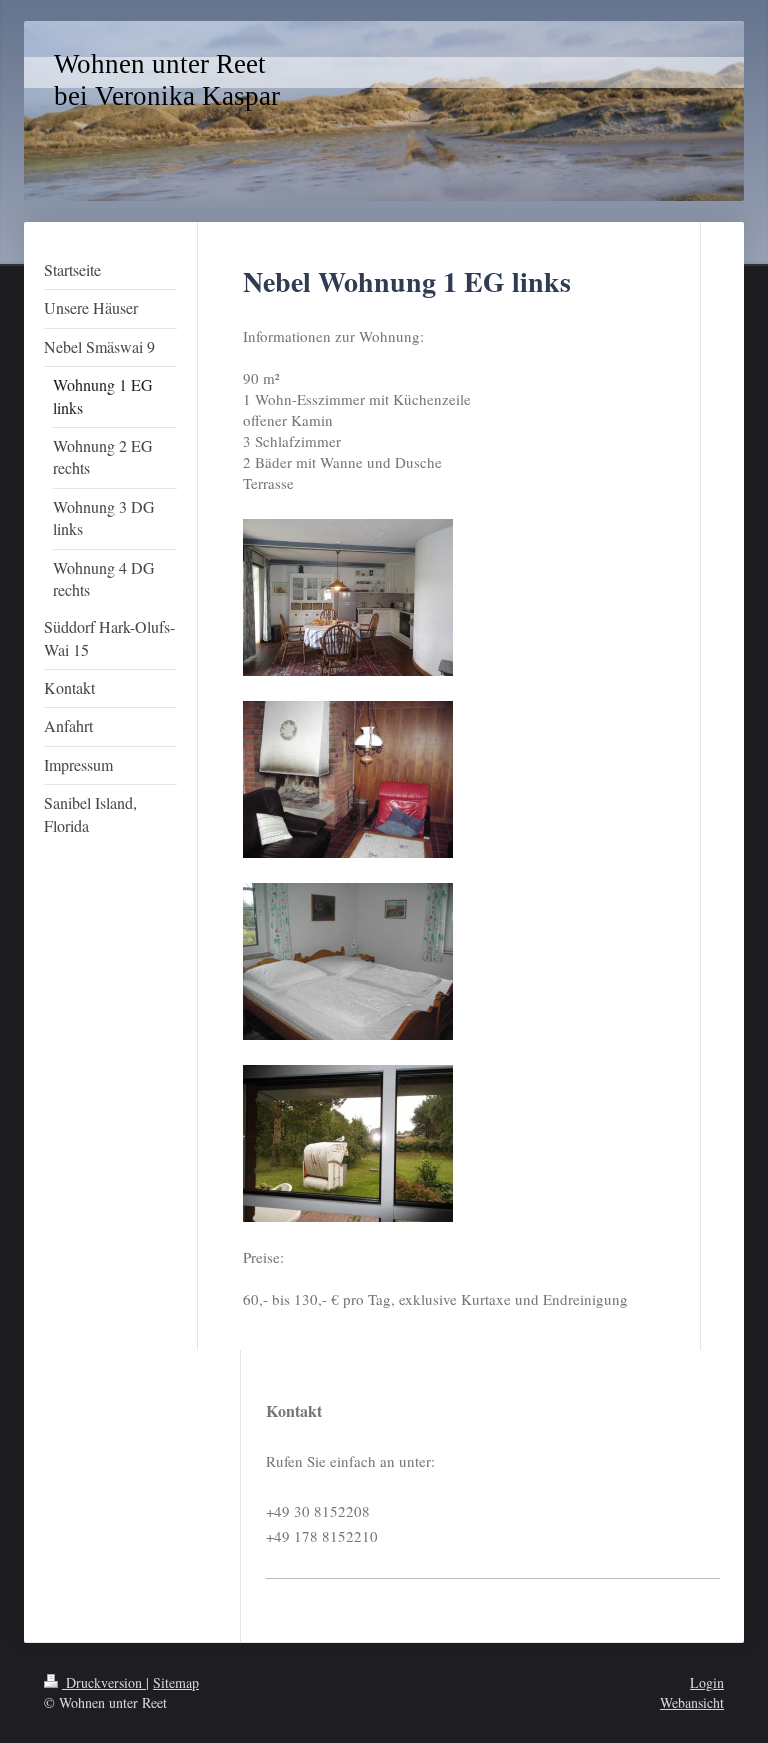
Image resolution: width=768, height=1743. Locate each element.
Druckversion (104, 1682)
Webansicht (692, 1702)
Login (707, 1682)
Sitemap (176, 1682)
